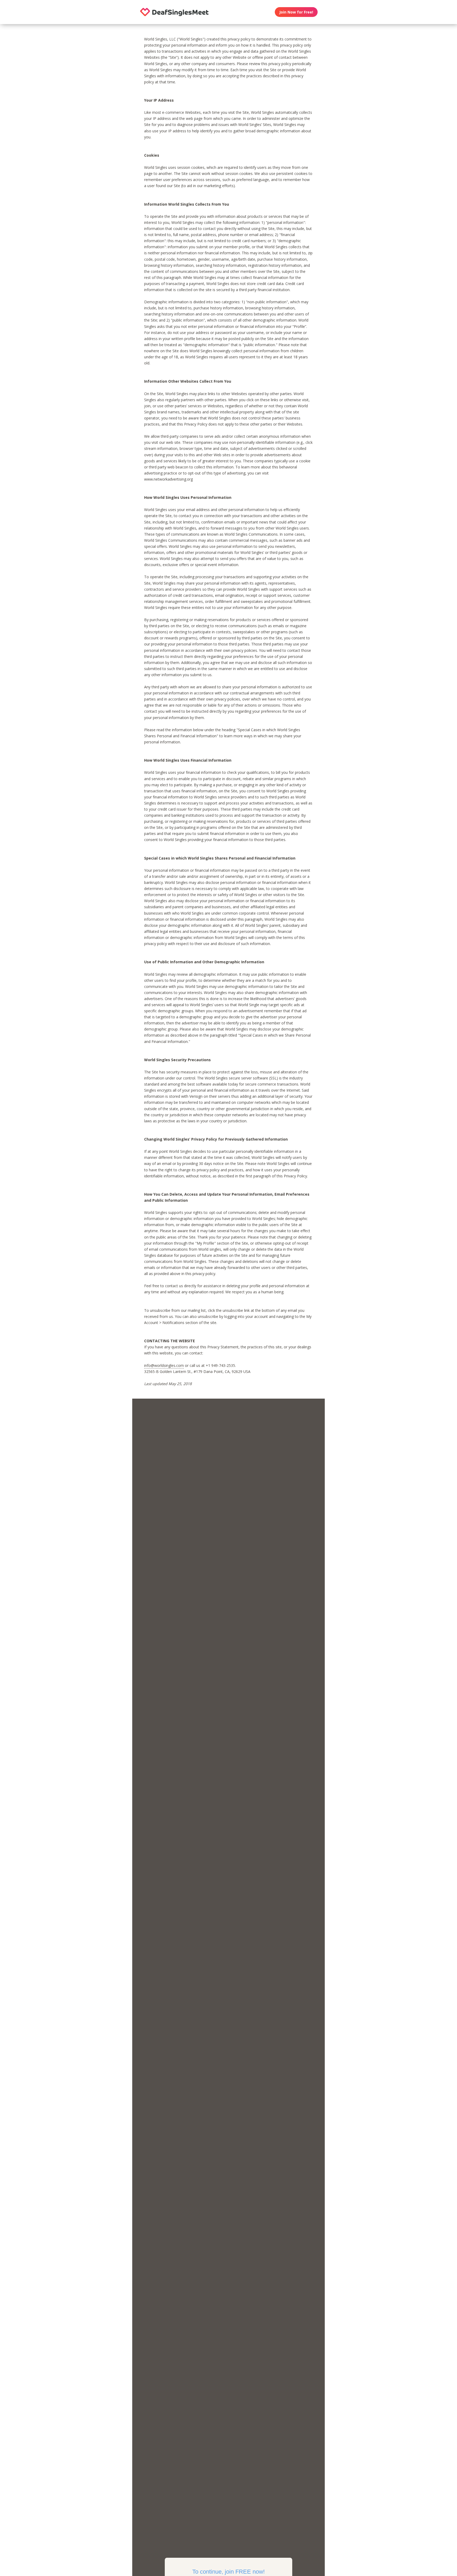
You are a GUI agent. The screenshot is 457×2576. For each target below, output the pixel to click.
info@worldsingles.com (164, 1365)
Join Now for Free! (296, 12)
